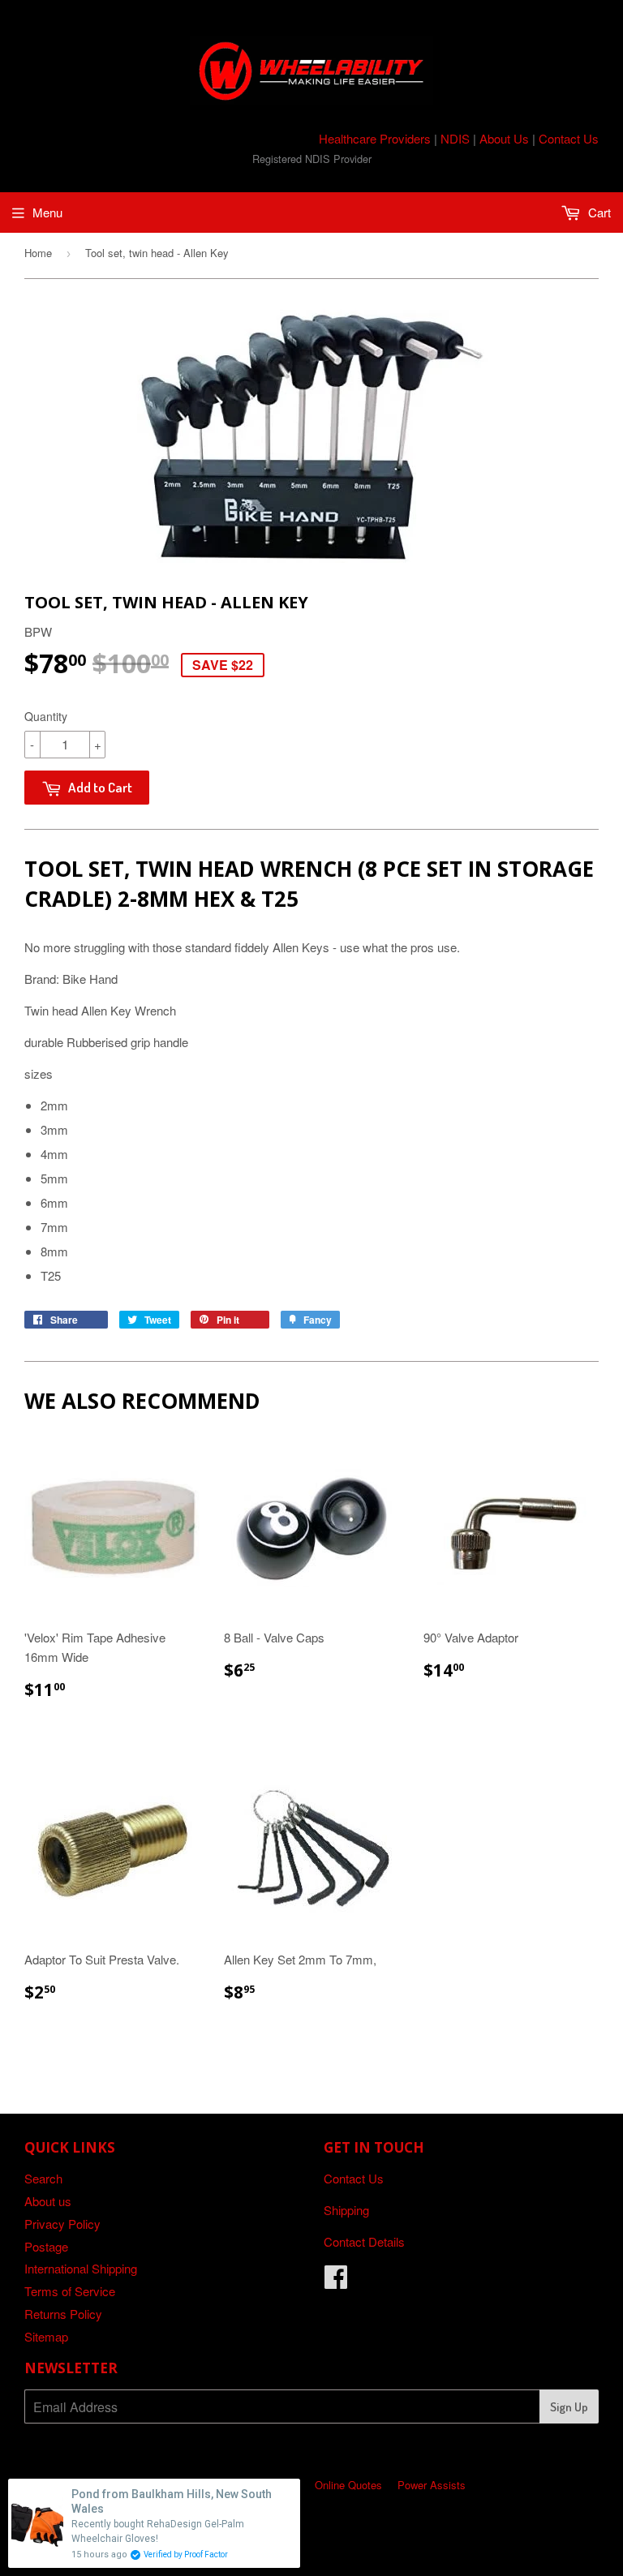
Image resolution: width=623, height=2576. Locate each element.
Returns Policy (63, 2314)
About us (48, 2201)
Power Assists (432, 2485)
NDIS (455, 138)
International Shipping (81, 2268)
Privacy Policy (62, 2224)
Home (38, 253)
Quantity (46, 716)
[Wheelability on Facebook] (336, 2281)
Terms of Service (70, 2291)
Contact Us (569, 138)
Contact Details (364, 2241)
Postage (46, 2246)
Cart (598, 212)
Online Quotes (348, 2485)
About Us (504, 138)
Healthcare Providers (375, 138)
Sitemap (46, 2336)
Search (43, 2178)
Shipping (346, 2210)
